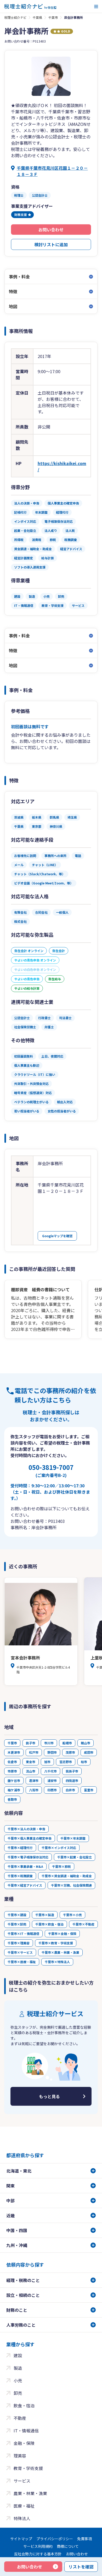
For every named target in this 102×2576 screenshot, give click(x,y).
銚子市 (31, 1743)
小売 (18, 2380)
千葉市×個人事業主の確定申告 (30, 1838)
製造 (18, 2368)
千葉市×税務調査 (20, 1876)
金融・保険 (24, 2443)
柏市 (84, 1762)
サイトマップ (21, 2539)
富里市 (89, 1790)
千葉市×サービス (20, 1952)
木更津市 (14, 1752)
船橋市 (67, 1743)
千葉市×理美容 (19, 1943)
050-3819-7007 (51, 1470)
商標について (68, 2546)
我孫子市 (72, 1771)
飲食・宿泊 (24, 2405)
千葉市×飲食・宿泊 (49, 1924)
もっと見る (49, 2096)
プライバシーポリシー (55, 2539)
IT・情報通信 (26, 2431)
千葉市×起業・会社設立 (75, 1857)
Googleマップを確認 (57, 1236)
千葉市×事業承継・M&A (25, 1866)
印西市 (52, 1790)
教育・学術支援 (28, 2468)
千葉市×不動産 (83, 1924)
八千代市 (50, 1771)
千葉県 (37, 17)
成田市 (89, 1752)
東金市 (31, 1762)
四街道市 (72, 1780)
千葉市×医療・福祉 (22, 1962)
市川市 (49, 1743)
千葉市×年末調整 (73, 1838)
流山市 (31, 1771)
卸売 (18, 2393)
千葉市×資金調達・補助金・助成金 (67, 1876)
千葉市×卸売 (17, 1924)
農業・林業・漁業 (30, 2493)
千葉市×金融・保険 (62, 1934)
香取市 (12, 1799)
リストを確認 (81, 2567)
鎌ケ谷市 (14, 1780)
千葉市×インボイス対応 (59, 1848)
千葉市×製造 (45, 1915)
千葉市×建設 (17, 1915)
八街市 (34, 1790)
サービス (22, 2481)
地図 (13, 306)
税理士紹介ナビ (15, 17)
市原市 (12, 1771)
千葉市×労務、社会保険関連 (71, 1885)
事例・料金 (19, 277)
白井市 (70, 1790)
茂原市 (70, 1752)
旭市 (47, 1762)
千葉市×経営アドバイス (25, 1885)
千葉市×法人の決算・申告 (26, 1829)
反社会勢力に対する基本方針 (38, 2554)
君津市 (34, 1780)
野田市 (52, 1752)
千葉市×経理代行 (20, 1848)
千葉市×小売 (72, 1915)
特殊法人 (22, 2518)
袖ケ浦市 (14, 1790)
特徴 (13, 291)
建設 (18, 2355)
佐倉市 (12, 1762)
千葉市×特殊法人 (57, 1962)
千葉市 (53, 17)
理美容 (20, 2456)
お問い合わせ (51, 230)
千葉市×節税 (61, 1866)
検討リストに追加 (51, 244)
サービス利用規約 (38, 2546)
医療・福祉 (24, 2506)
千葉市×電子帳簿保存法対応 (28, 1857)
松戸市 (34, 1752)
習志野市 (66, 1762)
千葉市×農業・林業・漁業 (60, 1952)
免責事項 (84, 2539)
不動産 (20, 2418)
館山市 (86, 1743)
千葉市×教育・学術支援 (56, 1943)
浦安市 (52, 1780)
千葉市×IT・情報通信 (23, 1934)
